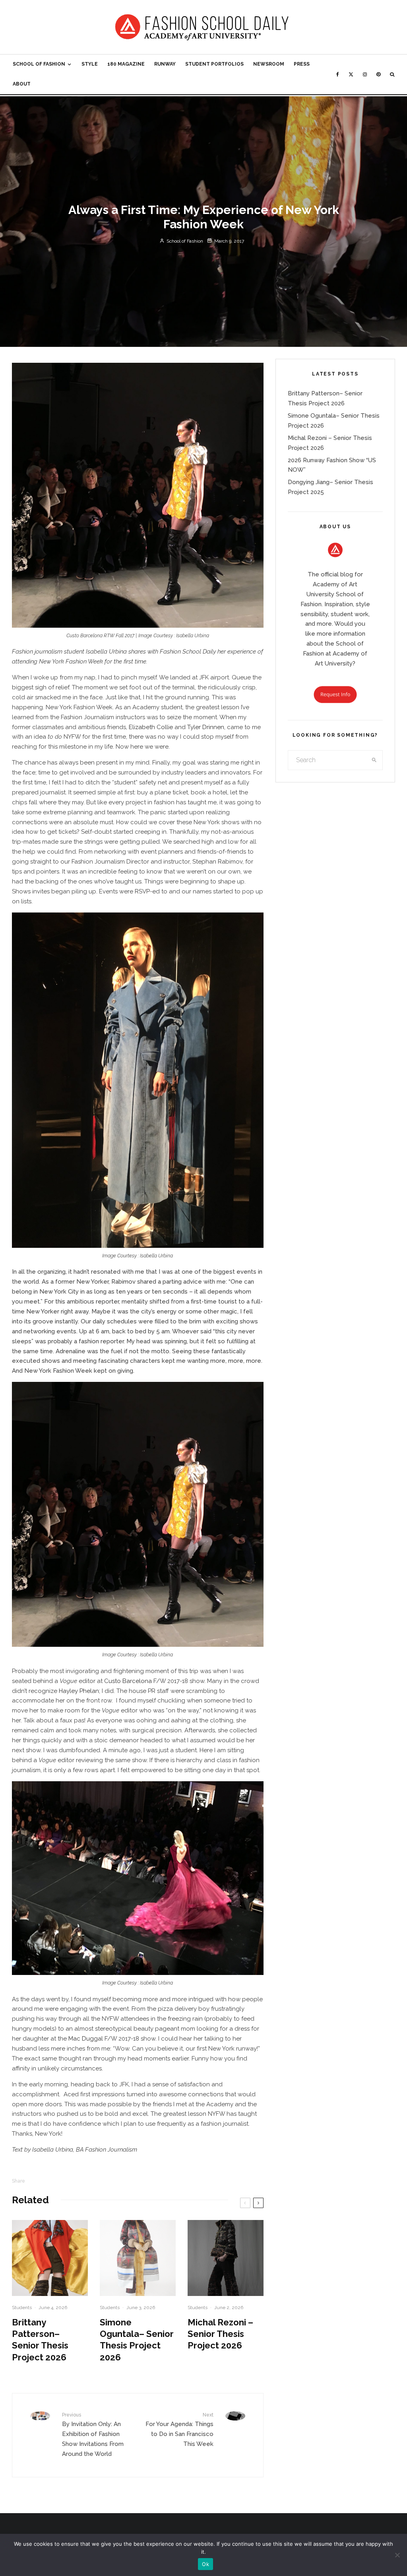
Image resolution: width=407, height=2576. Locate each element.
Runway (165, 64)
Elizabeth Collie (151, 727)
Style (90, 64)
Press (302, 64)
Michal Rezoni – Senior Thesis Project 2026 (220, 2334)
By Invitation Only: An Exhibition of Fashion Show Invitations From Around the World (93, 2435)
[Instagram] (365, 74)
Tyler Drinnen (206, 727)
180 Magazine (126, 64)
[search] (374, 760)
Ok (205, 2564)
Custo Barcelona (128, 1681)
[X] (351, 74)
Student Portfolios (214, 64)
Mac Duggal (86, 2039)
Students (22, 2308)
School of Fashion (39, 64)
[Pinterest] (378, 74)
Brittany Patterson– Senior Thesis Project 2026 (40, 2340)
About (22, 84)
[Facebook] (338, 74)
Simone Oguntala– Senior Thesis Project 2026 (137, 2340)
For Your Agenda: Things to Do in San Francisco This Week (179, 2430)
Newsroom (269, 64)
